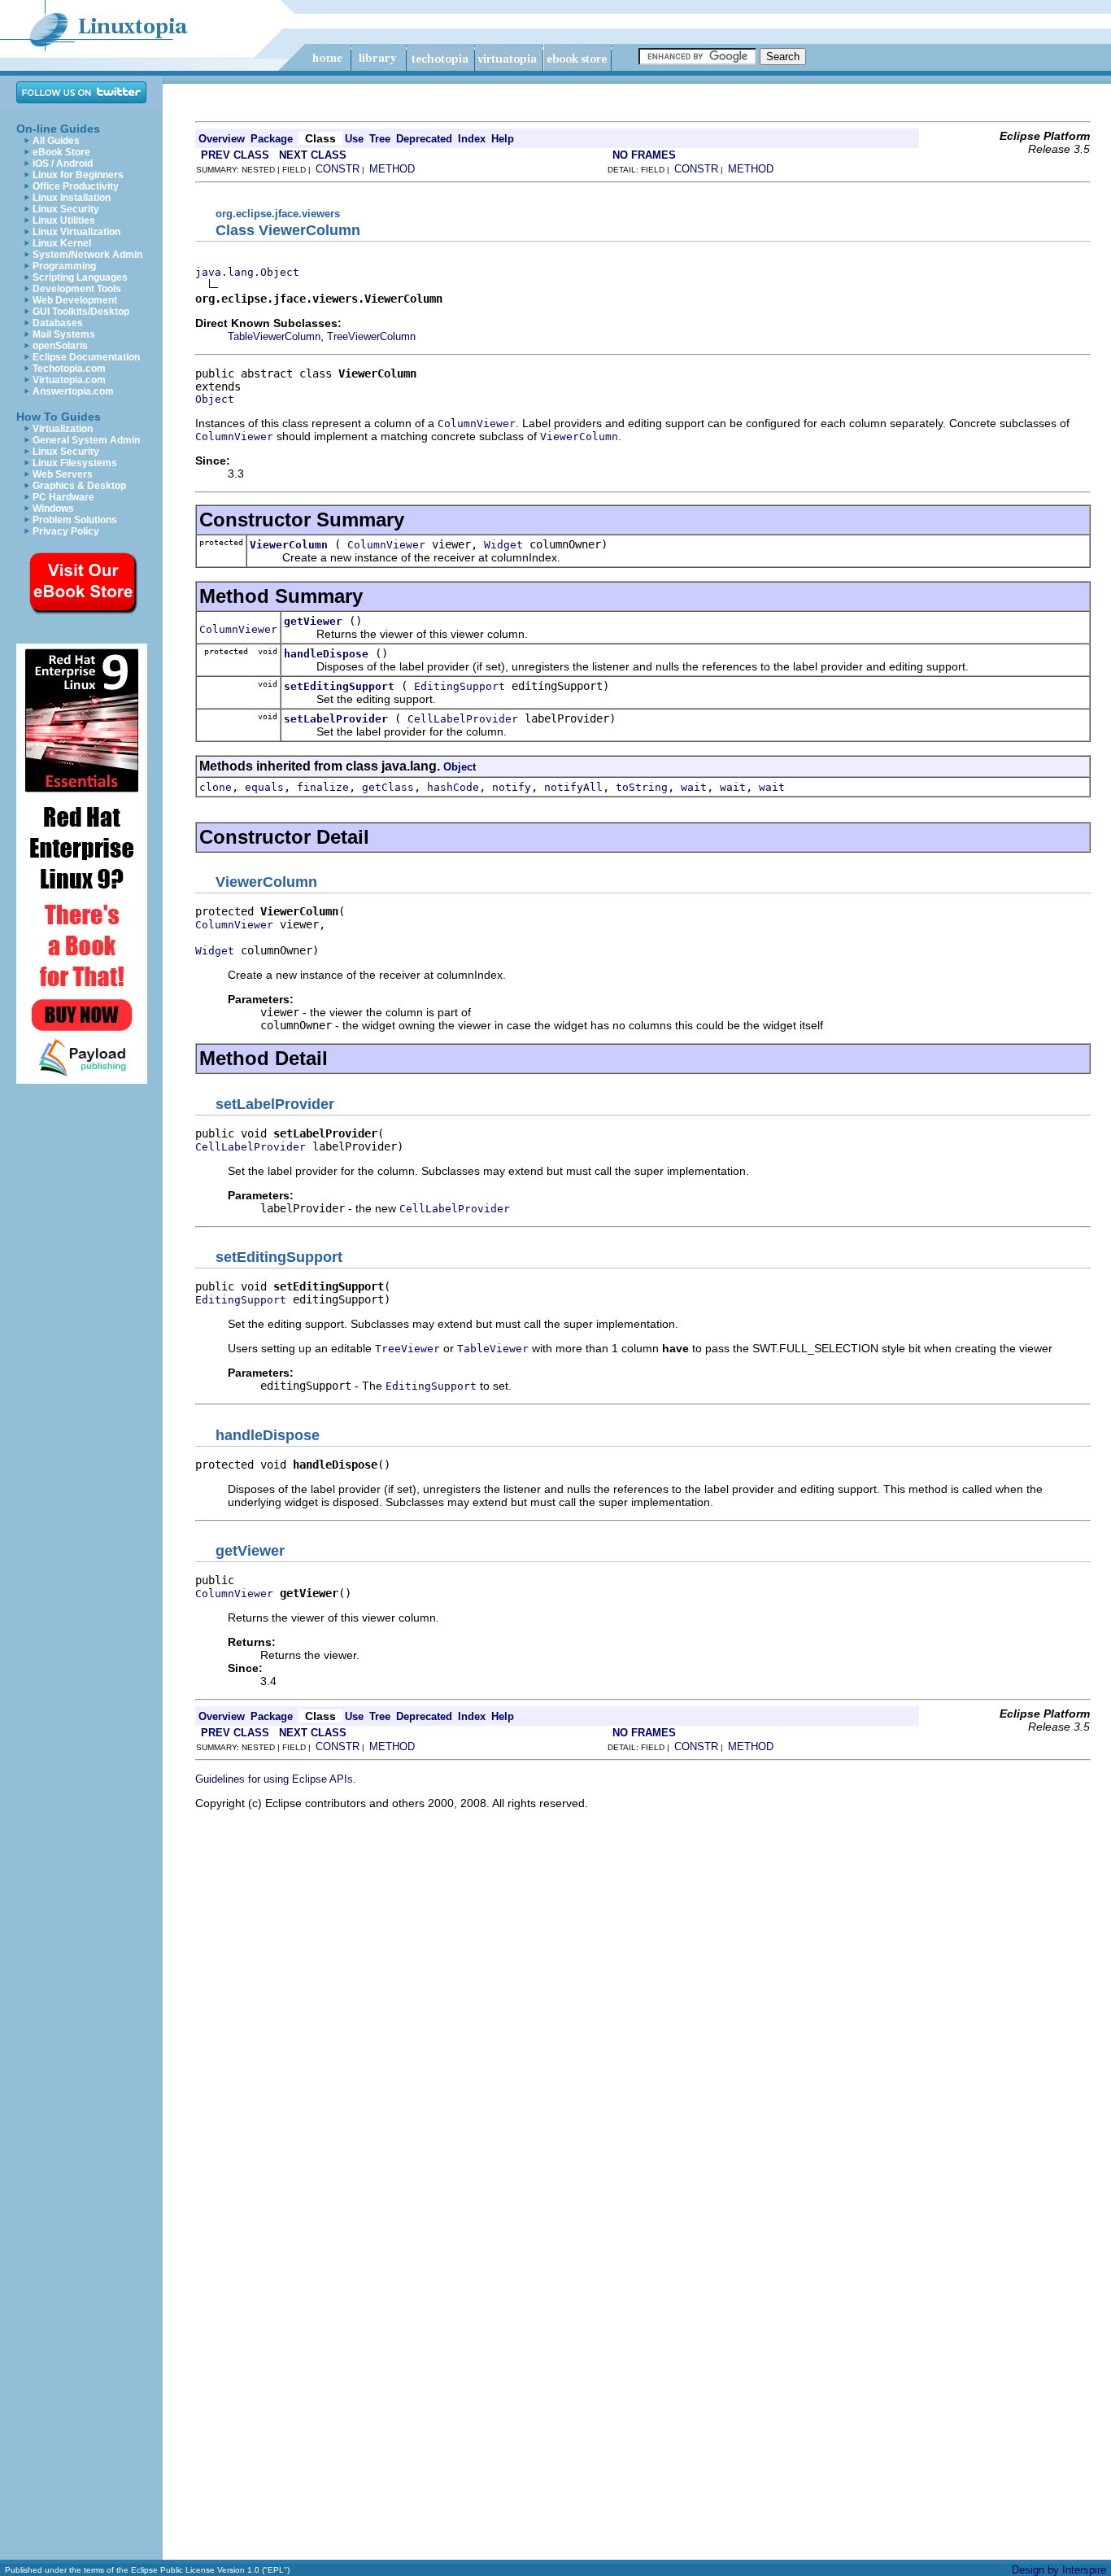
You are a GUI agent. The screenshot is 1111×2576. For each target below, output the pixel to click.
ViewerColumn (289, 545)
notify (512, 787)
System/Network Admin (87, 255)
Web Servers (63, 474)
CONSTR (338, 169)
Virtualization (63, 429)
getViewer (313, 621)
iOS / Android (63, 164)
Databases (58, 323)
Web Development (75, 300)
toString (642, 787)
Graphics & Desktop (79, 486)
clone (216, 787)
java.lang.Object (247, 272)
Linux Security (66, 209)
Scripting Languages (80, 277)
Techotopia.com (69, 369)
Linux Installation (72, 198)
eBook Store (61, 152)
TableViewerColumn (274, 336)
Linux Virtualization (76, 232)
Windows (53, 509)
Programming (64, 266)
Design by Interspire (1059, 2570)
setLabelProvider (336, 719)
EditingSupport (460, 686)
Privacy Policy (66, 531)
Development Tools (77, 289)
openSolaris (60, 346)
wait (694, 787)
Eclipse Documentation (86, 357)
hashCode (453, 787)
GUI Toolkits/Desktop (81, 312)
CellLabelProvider (463, 719)
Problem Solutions (75, 520)
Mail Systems (64, 334)
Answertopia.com (73, 391)
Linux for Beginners (78, 175)
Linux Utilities (64, 220)
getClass (388, 787)
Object (215, 399)
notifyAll (573, 787)
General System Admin (86, 440)
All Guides (56, 141)
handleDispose (326, 654)
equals (264, 787)
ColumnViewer (386, 545)
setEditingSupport (339, 686)
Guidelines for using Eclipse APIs (274, 1779)
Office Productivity (76, 186)
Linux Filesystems (75, 463)
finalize (323, 787)
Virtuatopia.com (69, 380)
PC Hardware (63, 497)
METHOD (392, 169)
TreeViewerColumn (371, 336)
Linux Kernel (62, 243)
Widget (503, 545)
